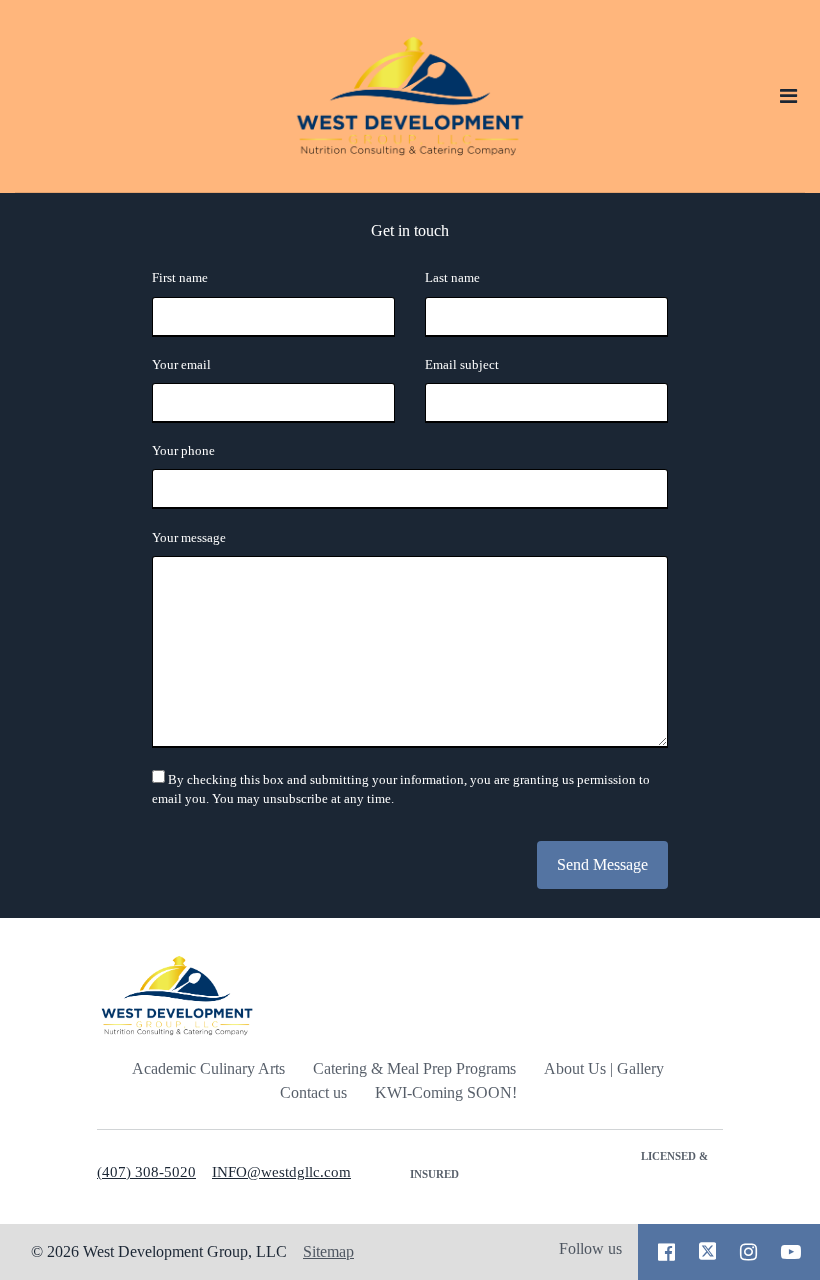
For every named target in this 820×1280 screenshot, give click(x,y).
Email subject (462, 365)
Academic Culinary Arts (208, 1068)
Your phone (183, 451)
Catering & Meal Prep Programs (414, 1068)
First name (180, 278)
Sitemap (328, 1251)
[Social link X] (708, 1252)
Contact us (313, 1092)
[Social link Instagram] (748, 1252)
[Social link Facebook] (666, 1252)
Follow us (590, 1248)
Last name (452, 278)
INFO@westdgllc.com (281, 1172)
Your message (189, 538)
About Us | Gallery (604, 1068)
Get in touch (410, 230)
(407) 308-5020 (146, 1172)
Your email (181, 365)
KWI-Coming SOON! (446, 1092)
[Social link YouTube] (791, 1252)
